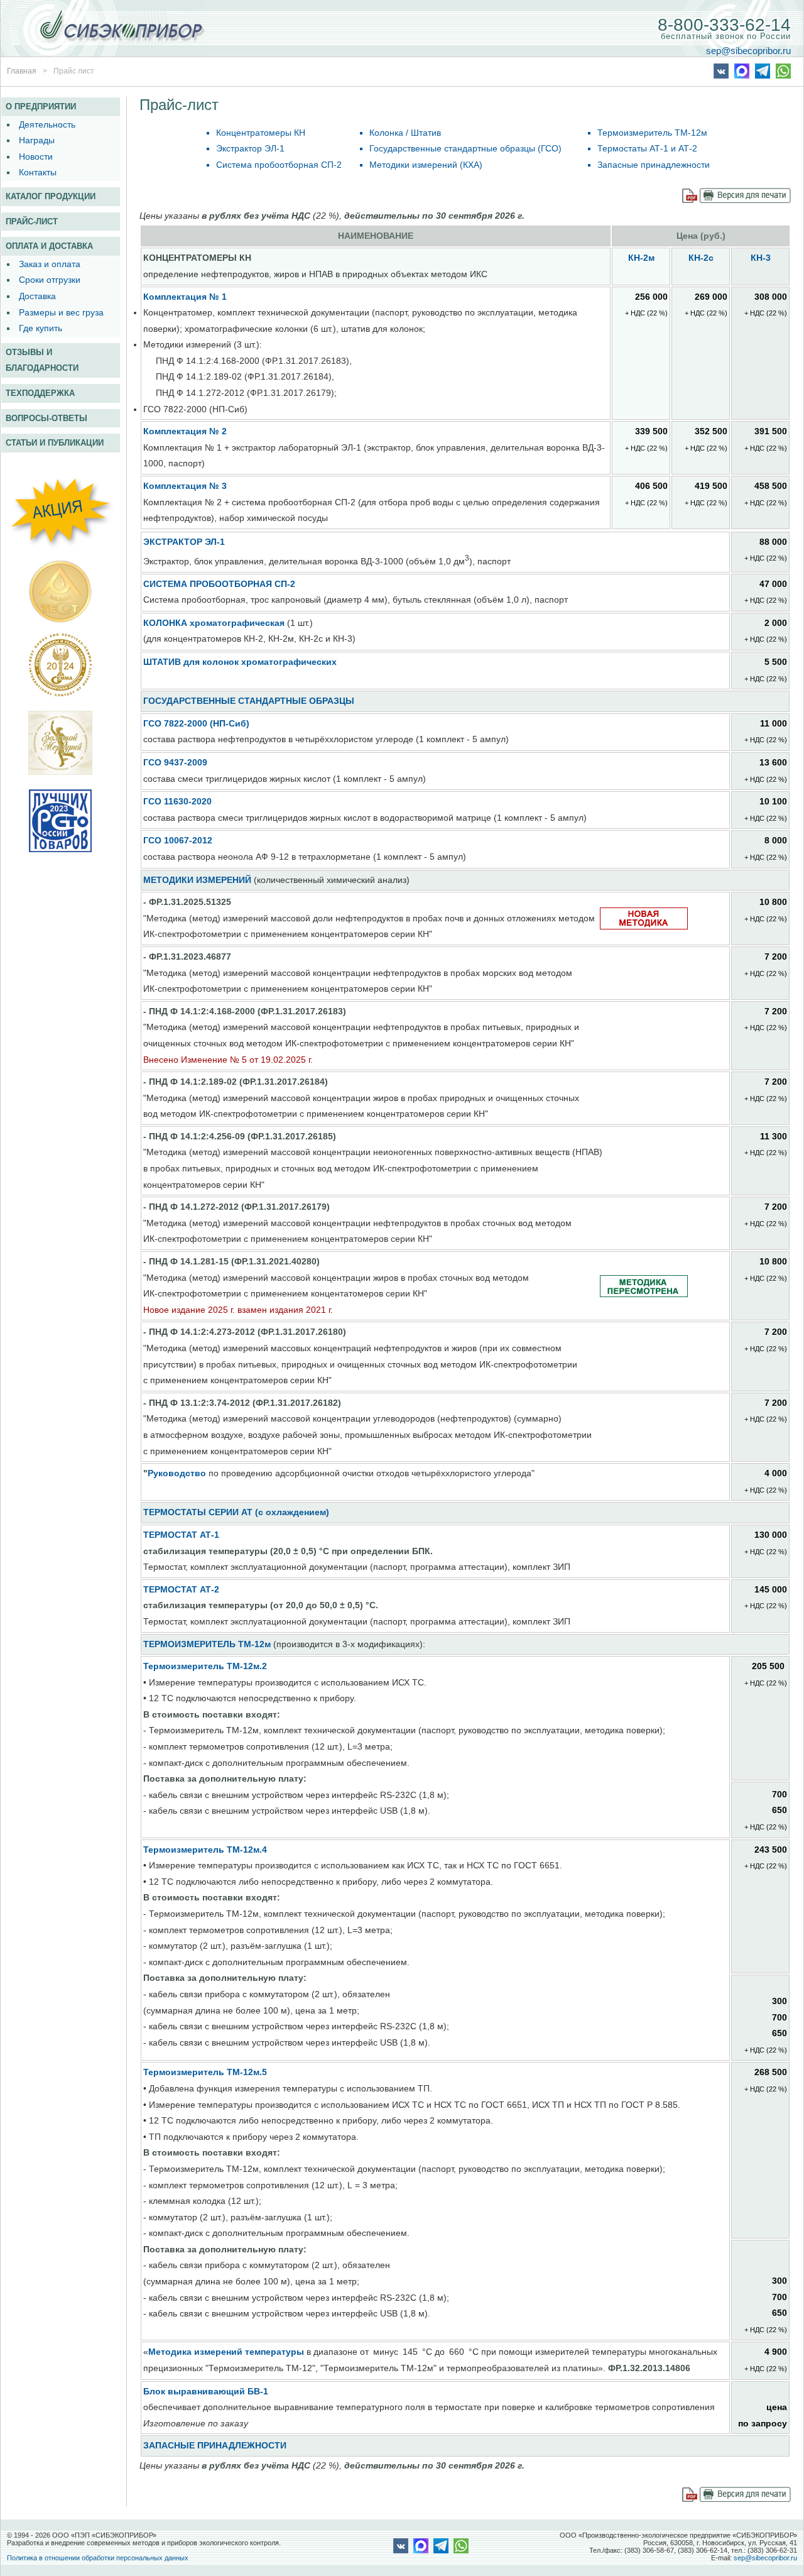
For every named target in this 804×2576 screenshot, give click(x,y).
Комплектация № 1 (185, 297)
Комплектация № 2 (185, 431)
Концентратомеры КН (261, 133)
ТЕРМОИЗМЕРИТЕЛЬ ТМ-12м (207, 1644)
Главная (22, 71)
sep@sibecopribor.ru (748, 50)
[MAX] (742, 75)
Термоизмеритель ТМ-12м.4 (205, 1850)
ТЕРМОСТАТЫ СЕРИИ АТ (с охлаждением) (236, 1512)
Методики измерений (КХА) (426, 165)
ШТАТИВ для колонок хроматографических (240, 662)
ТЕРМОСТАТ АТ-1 (181, 1535)
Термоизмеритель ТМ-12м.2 (205, 1666)
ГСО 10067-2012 (178, 840)
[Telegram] (763, 75)
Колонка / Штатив (405, 133)
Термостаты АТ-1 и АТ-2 (647, 148)
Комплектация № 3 (185, 486)
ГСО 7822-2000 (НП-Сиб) (196, 723)
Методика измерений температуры (226, 2352)
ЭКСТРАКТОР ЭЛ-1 (184, 542)
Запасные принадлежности (654, 165)
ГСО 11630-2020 (177, 801)
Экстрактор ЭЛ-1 (250, 148)
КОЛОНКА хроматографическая (214, 623)
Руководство (177, 1473)
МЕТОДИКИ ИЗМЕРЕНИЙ (197, 880)
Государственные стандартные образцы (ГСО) (465, 148)
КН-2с (701, 258)
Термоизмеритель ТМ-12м (652, 133)
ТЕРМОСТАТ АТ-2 (181, 1589)
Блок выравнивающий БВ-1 (206, 2391)
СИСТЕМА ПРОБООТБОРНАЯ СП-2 (219, 584)
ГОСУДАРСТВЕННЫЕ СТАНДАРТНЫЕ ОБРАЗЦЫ (249, 701)
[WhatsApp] (783, 75)
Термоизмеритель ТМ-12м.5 (205, 2072)
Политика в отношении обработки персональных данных (98, 2558)
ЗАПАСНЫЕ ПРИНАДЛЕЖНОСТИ (215, 2445)
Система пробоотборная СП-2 (279, 165)
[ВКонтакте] (721, 75)
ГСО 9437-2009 (175, 762)
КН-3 (761, 258)
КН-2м (641, 258)
